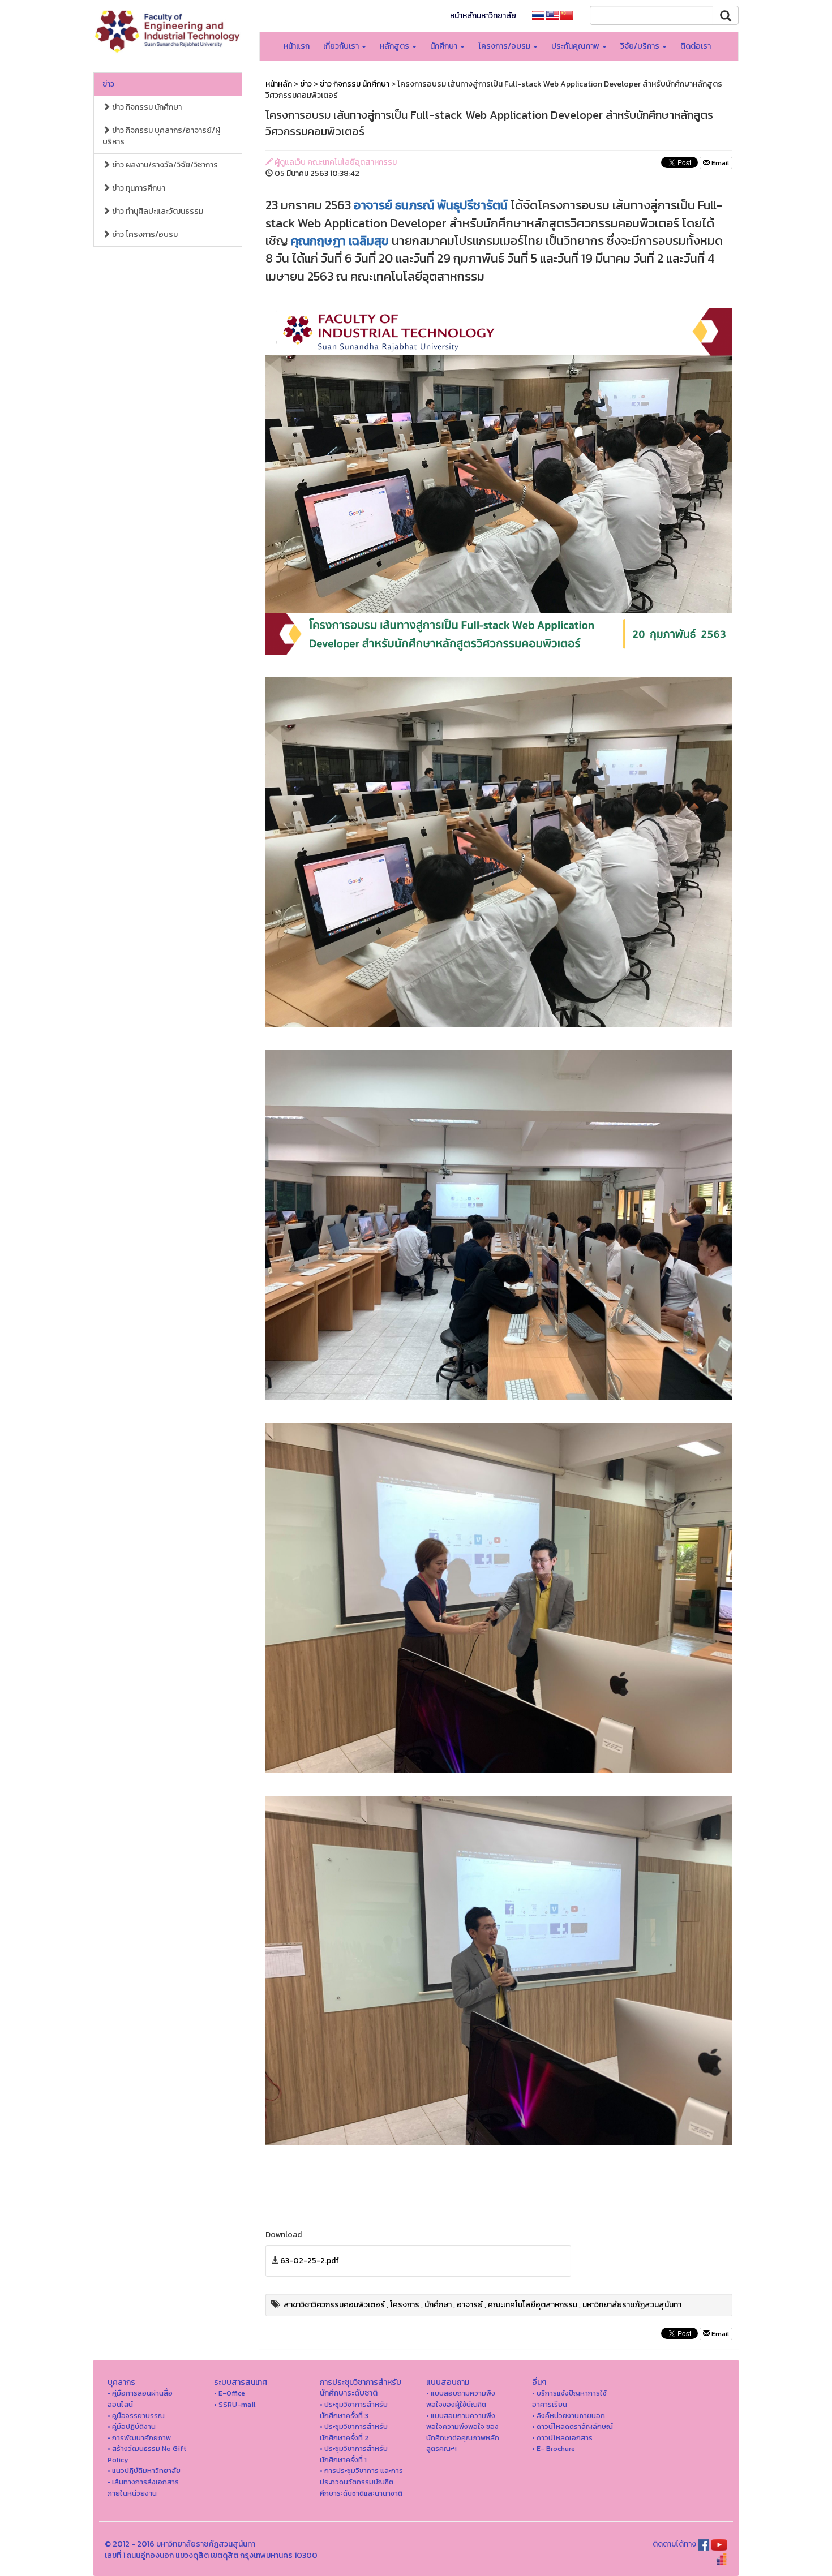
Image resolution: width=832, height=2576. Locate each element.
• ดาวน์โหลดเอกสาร (562, 2438)
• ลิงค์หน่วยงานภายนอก (569, 2416)
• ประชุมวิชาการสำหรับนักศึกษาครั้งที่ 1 (354, 2454)
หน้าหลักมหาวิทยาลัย (483, 16)
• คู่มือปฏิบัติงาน (132, 2426)
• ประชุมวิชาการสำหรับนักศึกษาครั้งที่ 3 (354, 2410)
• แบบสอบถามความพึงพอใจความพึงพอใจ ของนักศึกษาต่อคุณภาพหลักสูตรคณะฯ (463, 2432)
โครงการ (405, 2305)
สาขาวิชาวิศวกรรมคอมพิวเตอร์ (334, 2305)
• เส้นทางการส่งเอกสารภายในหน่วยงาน (143, 2487)
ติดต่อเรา (696, 46)
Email (719, 163)
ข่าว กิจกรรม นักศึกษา (146, 107)
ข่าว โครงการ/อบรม (144, 235)
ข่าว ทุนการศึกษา (138, 188)
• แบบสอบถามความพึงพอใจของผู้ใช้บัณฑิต (461, 2399)
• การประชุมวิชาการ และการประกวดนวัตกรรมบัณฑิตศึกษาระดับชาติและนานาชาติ (361, 2482)
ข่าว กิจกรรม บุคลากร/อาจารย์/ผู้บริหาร (161, 136)
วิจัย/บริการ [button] (641, 46)
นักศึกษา (438, 2305)
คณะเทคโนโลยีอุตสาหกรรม (533, 2305)
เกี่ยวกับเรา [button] (342, 46)
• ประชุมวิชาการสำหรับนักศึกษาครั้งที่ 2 (354, 2432)
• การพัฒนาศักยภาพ (139, 2438)
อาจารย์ (470, 2305)
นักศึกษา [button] (445, 46)
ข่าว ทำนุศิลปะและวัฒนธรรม (157, 211)
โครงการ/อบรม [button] (505, 46)
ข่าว (108, 84)
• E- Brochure (554, 2448)
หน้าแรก (297, 46)
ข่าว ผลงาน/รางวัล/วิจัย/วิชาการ (164, 165)
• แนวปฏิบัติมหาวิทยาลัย (144, 2470)
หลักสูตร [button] (395, 46)
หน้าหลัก (279, 84)
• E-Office (230, 2393)
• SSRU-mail (235, 2404)
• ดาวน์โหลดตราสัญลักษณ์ (572, 2426)
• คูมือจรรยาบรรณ (136, 2416)
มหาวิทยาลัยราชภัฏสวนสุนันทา (632, 2305)
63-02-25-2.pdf (310, 2261)
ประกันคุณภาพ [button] (576, 46)
